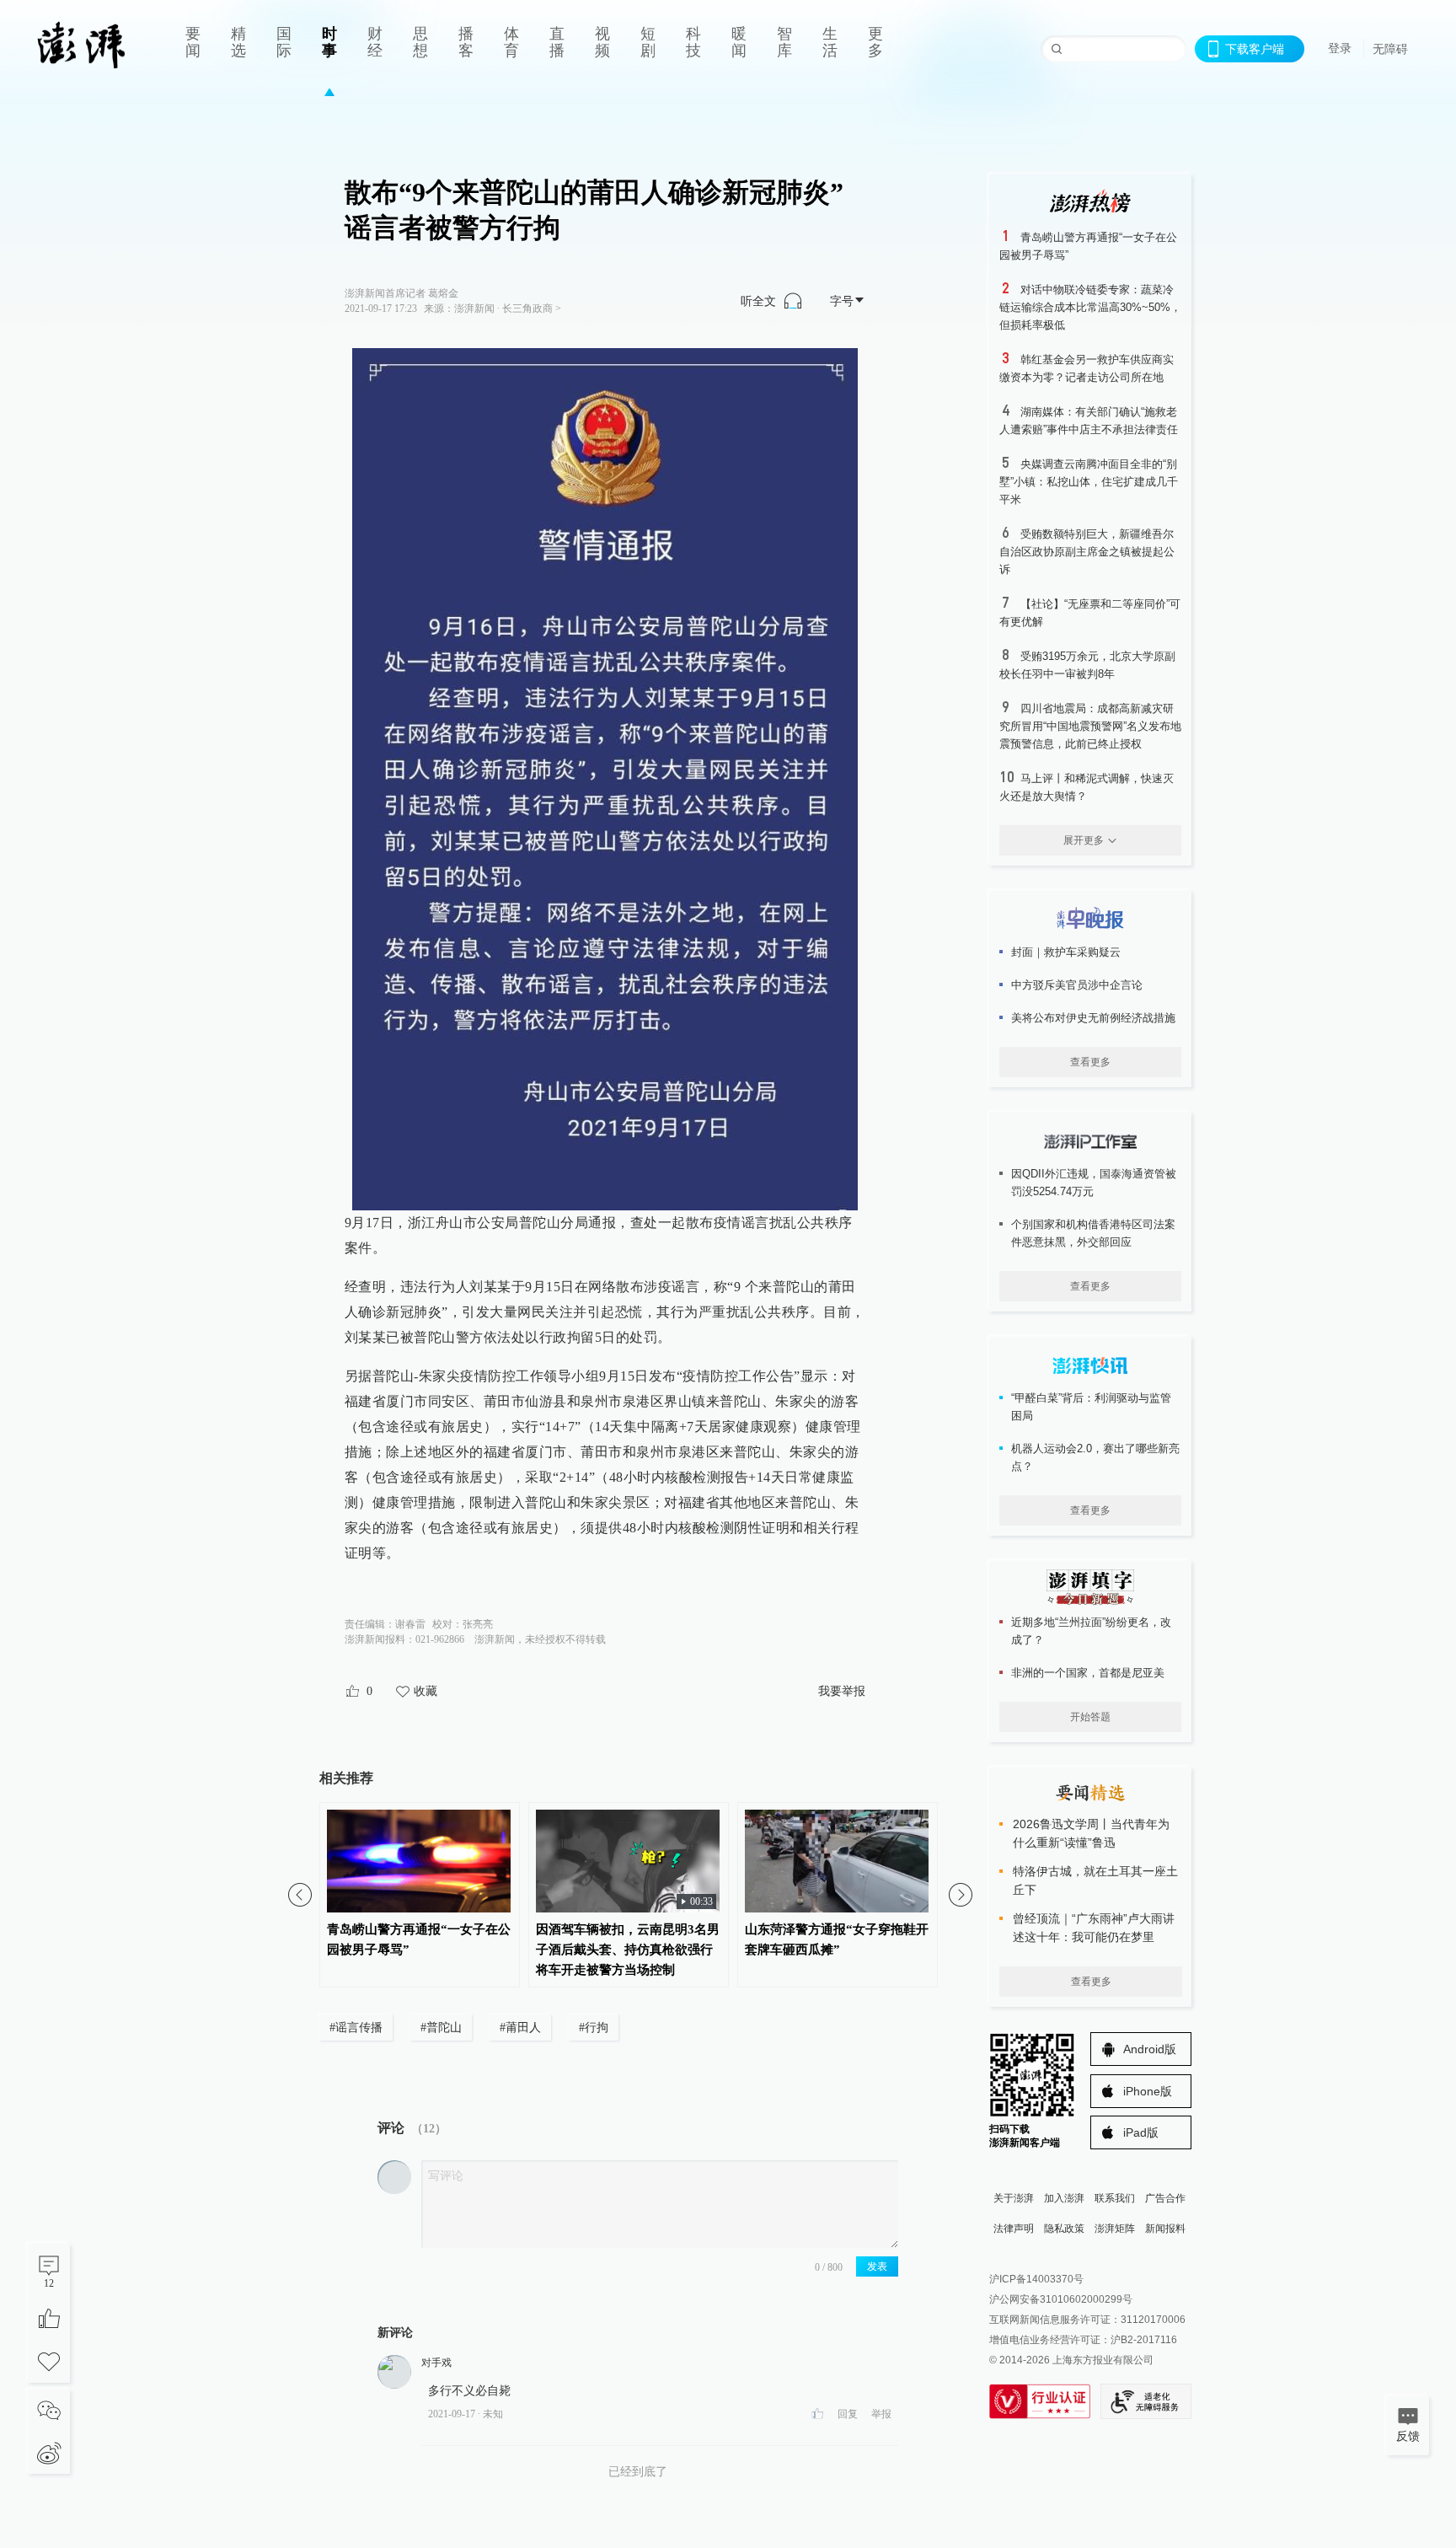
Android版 (1150, 2049)
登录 (1340, 48)
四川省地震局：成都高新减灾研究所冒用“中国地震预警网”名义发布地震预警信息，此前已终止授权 (1090, 726)
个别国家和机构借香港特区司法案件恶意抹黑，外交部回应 (1093, 1233)
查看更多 (1090, 1062)
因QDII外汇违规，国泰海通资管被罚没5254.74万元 (1094, 1183)
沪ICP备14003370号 (1036, 2279)
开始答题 (1090, 1717)
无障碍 (1390, 49)
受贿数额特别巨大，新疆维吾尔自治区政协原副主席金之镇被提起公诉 (1087, 552)
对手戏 (436, 2363)
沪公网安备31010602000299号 (1061, 2299)
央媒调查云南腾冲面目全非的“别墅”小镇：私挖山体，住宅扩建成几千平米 (1089, 482)
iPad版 (1141, 2132)
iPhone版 (1148, 2091)
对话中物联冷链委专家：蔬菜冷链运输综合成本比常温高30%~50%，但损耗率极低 (1090, 307)
